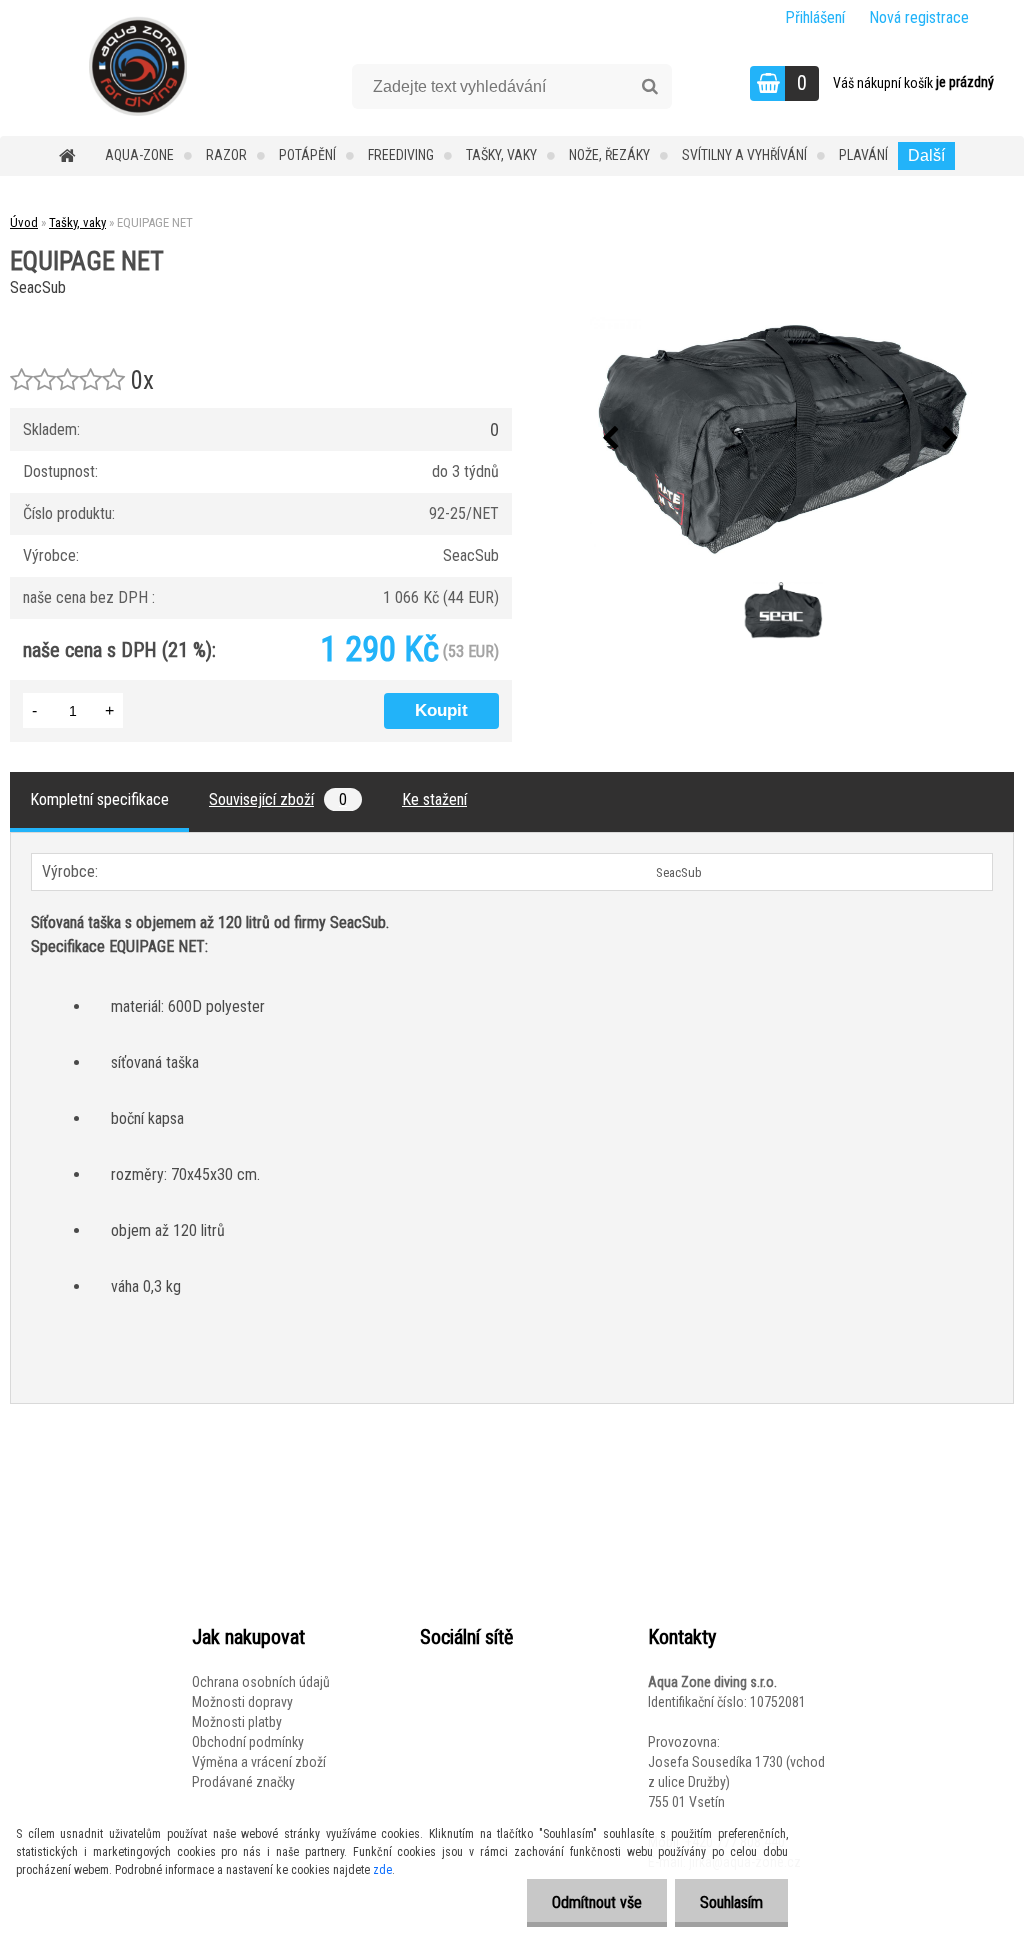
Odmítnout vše (597, 1902)
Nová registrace (919, 17)
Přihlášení (815, 17)
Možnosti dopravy (242, 1702)
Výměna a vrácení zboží (259, 1762)
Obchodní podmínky (248, 1742)
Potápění (307, 155)
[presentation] (611, 439)
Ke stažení (434, 799)
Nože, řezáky (609, 155)
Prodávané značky (243, 1782)
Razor (226, 155)
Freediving (401, 155)
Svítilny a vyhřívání (744, 155)
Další (926, 155)
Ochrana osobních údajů (261, 1682)
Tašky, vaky (501, 155)
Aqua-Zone (139, 155)
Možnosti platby (237, 1722)
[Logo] (137, 66)
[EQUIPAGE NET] (781, 439)
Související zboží (278, 799)
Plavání (863, 155)
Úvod (24, 222)
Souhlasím (731, 1902)
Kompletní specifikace (99, 799)
